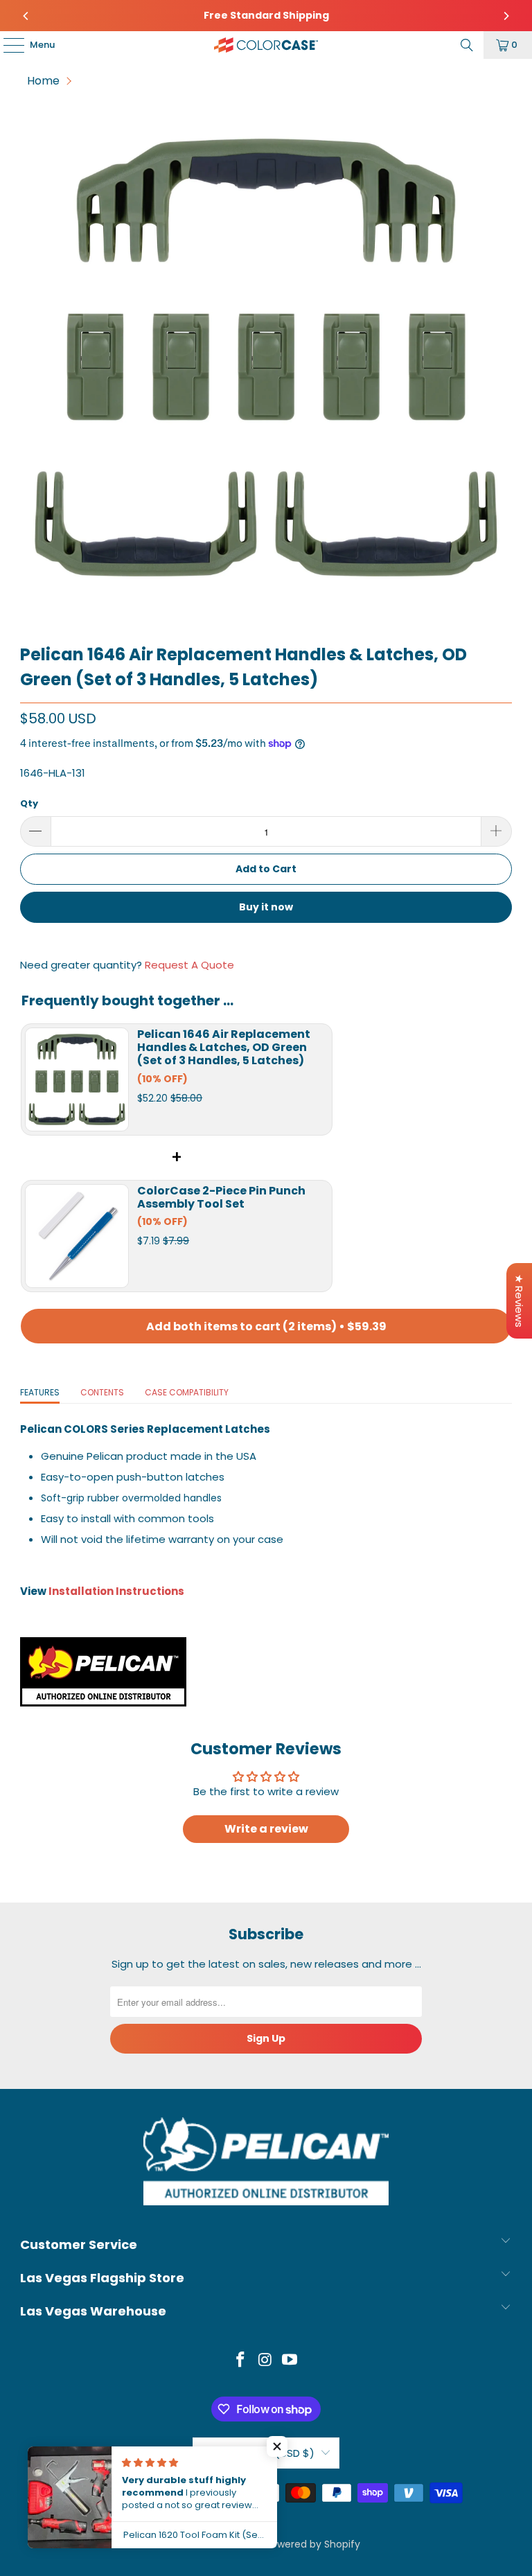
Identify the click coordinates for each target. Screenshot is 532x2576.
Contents (102, 1392)
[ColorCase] (266, 45)
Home (43, 81)
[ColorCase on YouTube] (290, 2361)
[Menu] (7, 45)
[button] (277, 2446)
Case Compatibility (187, 1392)
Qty (29, 803)
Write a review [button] (266, 1829)
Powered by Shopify (313, 2544)
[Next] (506, 16)
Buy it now (266, 907)
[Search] (467, 45)
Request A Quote (189, 965)
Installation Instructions (116, 1591)
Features (40, 1392)
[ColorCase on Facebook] (240, 2361)
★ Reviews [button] (519, 1301)
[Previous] (26, 16)
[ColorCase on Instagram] (265, 2361)
